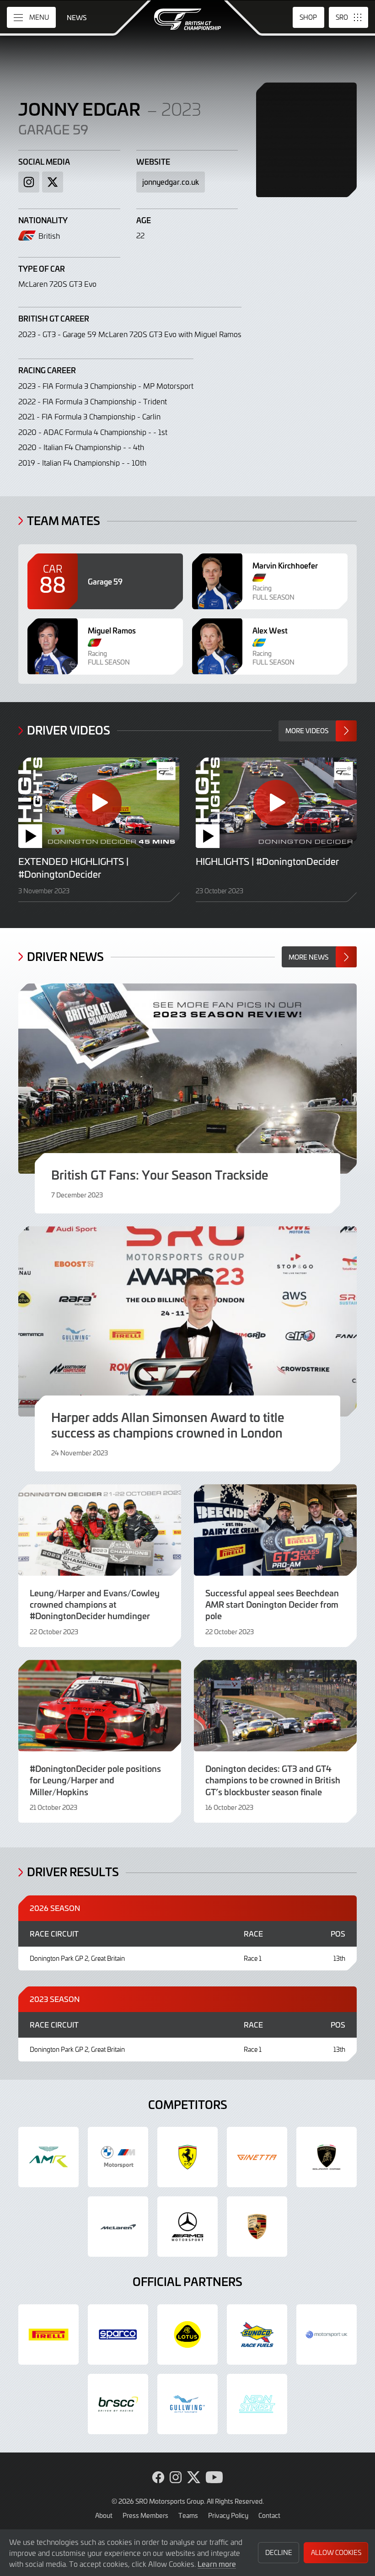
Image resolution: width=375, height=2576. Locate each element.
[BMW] (118, 2157)
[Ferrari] (187, 2157)
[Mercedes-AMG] (187, 2227)
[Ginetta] (257, 2157)
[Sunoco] (257, 2334)
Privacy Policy (228, 2515)
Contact (269, 2515)
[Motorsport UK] (327, 2334)
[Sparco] (118, 2334)
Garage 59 (53, 129)
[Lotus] (187, 2334)
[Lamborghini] (327, 2157)
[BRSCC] (118, 2404)
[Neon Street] (257, 2404)
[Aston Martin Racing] (48, 2157)
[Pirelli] (48, 2334)
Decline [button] (279, 2552)
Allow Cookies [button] (336, 2552)
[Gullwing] (187, 2404)
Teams (188, 2515)
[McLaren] (118, 2227)
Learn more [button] (217, 2564)
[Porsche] (257, 2227)
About (104, 2515)
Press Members (145, 2515)
